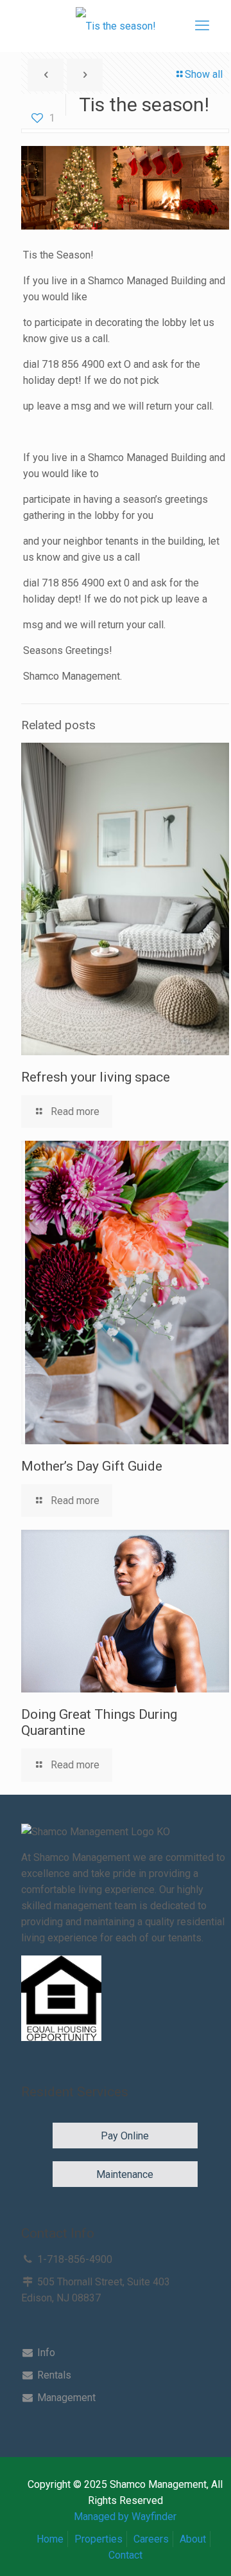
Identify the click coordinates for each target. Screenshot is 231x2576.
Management (65, 2398)
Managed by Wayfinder (125, 2517)
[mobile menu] (202, 26)
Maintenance (125, 2174)
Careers (151, 2539)
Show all (204, 74)
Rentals (53, 2375)
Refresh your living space (96, 1077)
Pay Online (125, 2136)
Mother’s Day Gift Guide (92, 1466)
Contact (125, 2555)
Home (50, 2539)
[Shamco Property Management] (116, 26)
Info (45, 2353)
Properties (98, 2539)
